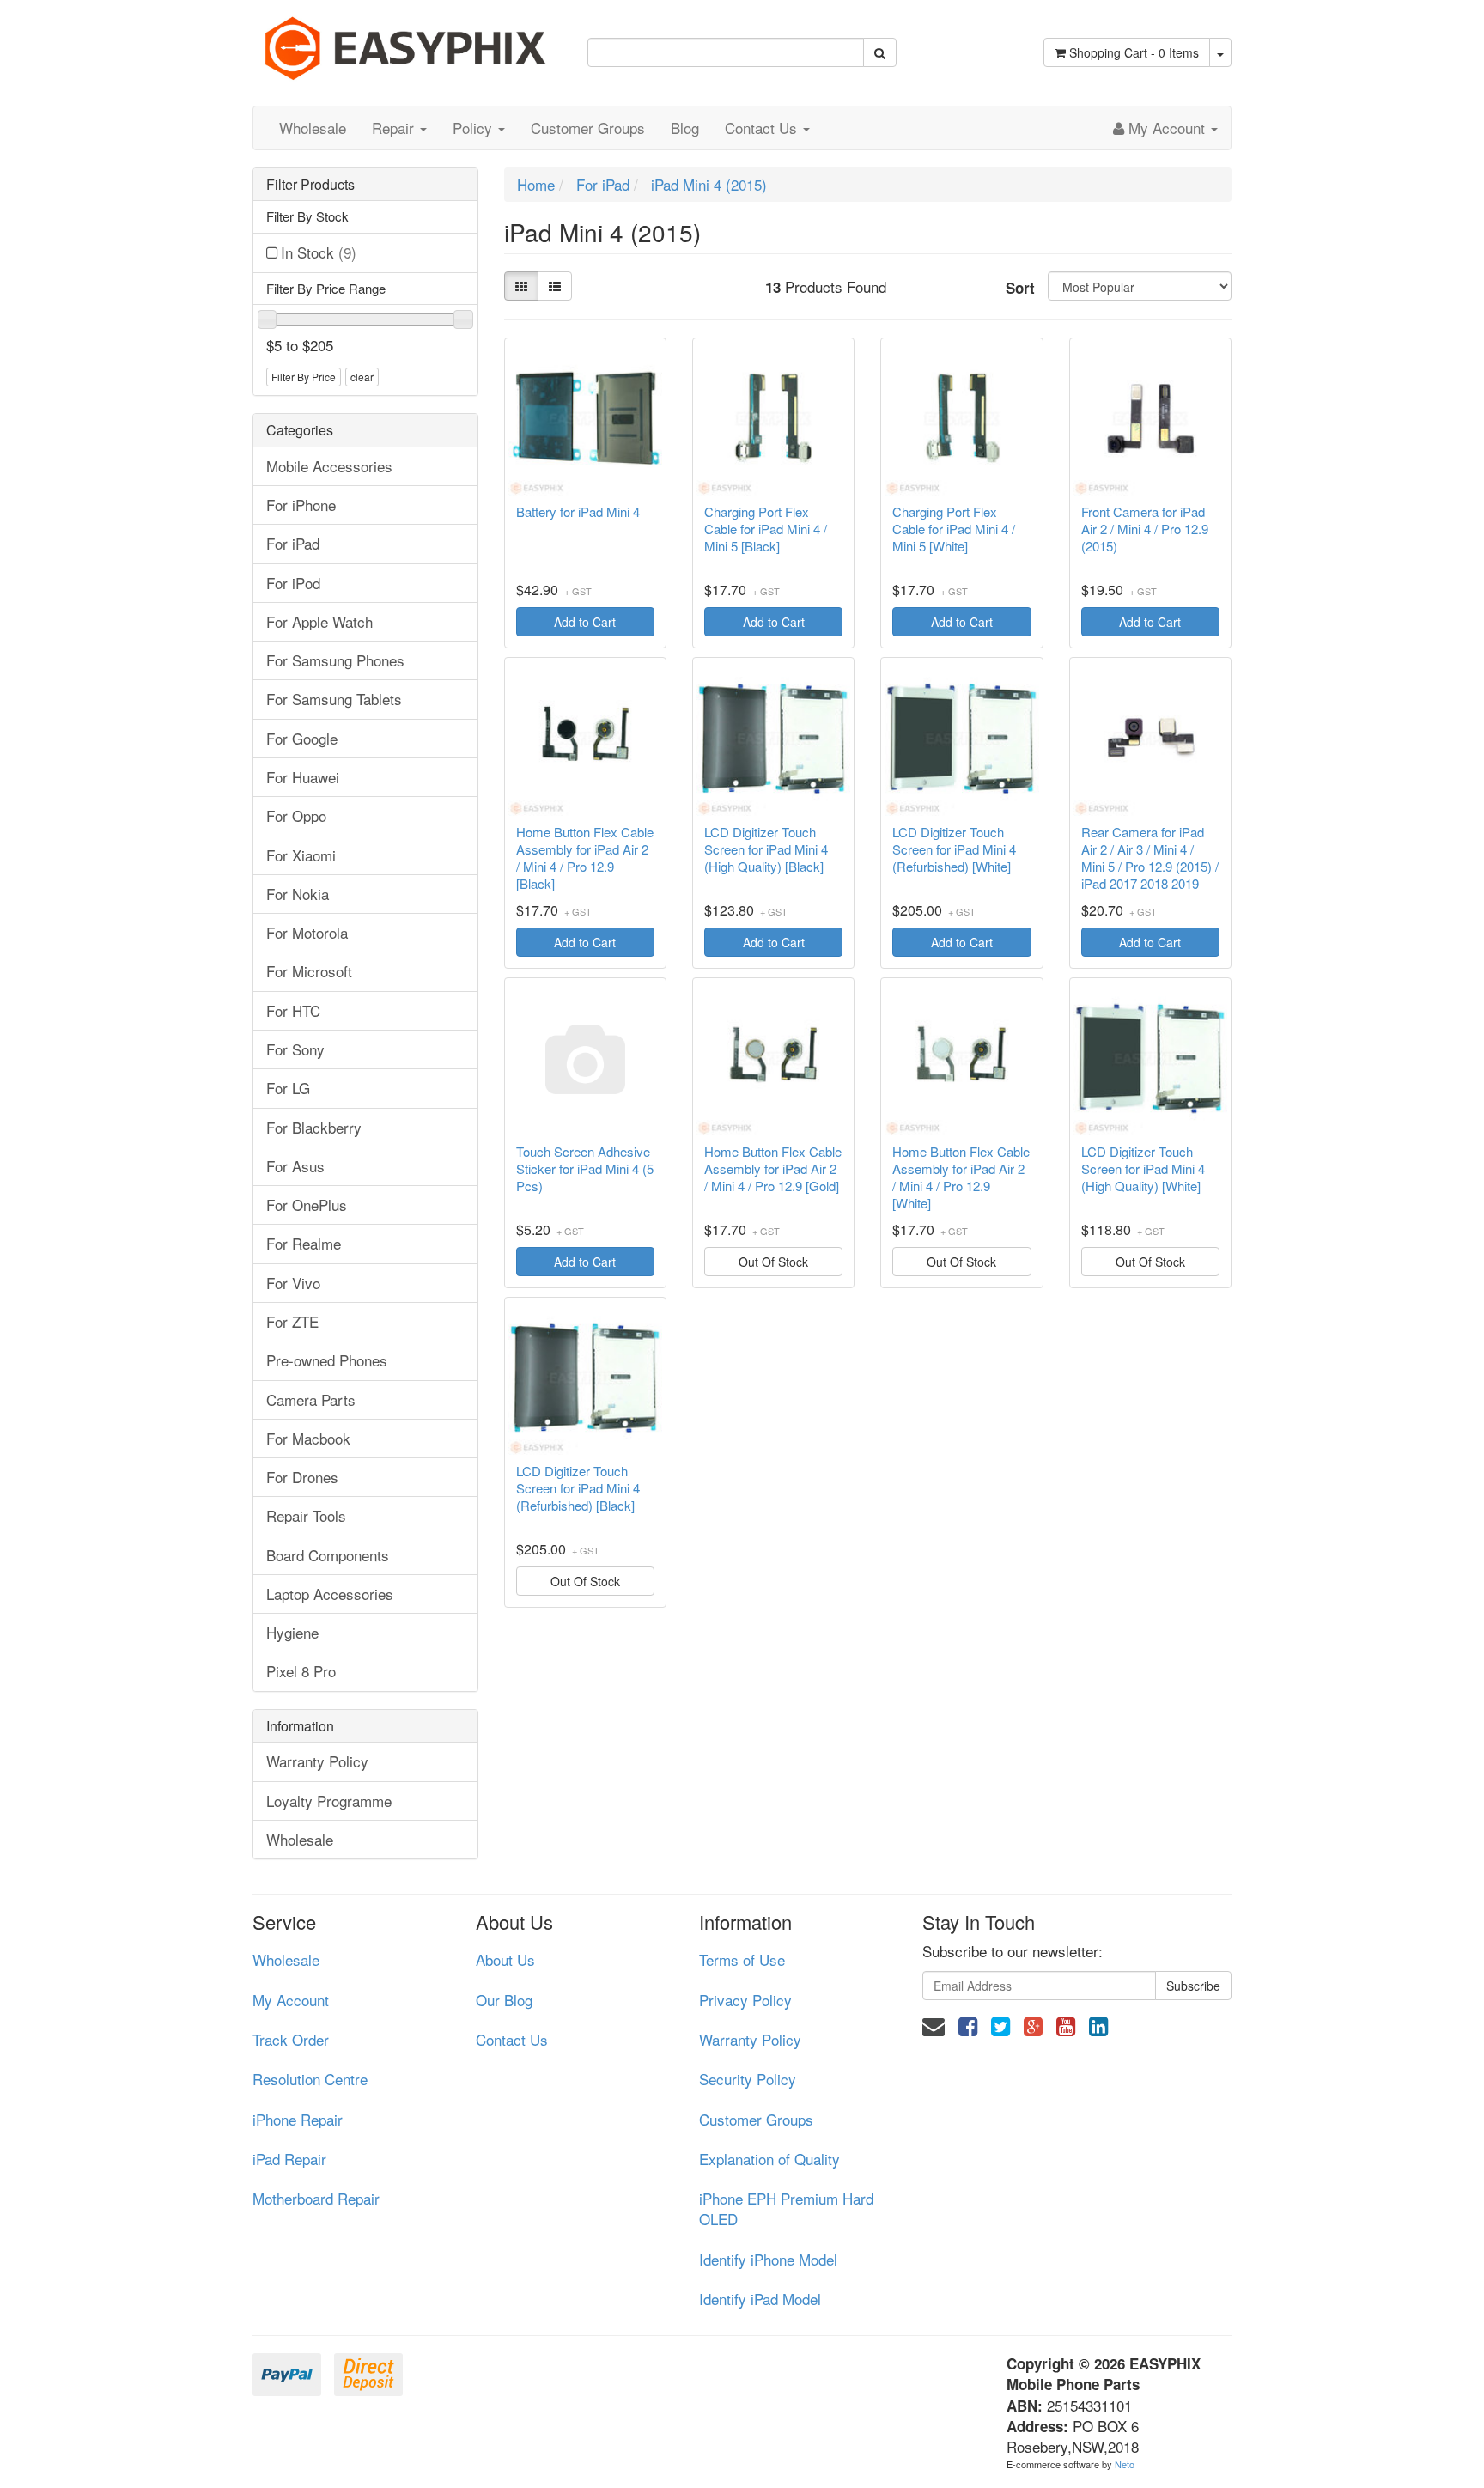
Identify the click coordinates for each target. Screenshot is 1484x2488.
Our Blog (504, 2000)
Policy (474, 128)
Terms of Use (742, 1959)
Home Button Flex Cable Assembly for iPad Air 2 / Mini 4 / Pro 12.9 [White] (961, 1177)
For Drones (302, 1477)
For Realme (304, 1243)
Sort (1020, 288)
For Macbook (308, 1438)
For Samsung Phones (335, 660)
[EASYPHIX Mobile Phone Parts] (407, 42)
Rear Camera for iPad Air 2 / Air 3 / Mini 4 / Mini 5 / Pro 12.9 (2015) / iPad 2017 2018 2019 (1150, 858)
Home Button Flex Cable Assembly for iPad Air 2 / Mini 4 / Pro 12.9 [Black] (585, 858)
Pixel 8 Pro (301, 1671)
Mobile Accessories (329, 466)
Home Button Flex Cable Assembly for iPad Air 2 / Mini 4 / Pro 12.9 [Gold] (773, 1169)
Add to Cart (585, 622)
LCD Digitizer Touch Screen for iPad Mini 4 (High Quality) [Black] (766, 849)
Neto (1125, 2464)
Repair (395, 128)
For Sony (295, 1049)
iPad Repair (289, 2159)
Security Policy (748, 2079)
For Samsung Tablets (334, 699)
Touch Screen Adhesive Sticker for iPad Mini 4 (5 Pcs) (585, 1169)
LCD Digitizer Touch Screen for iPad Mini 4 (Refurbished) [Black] (578, 1488)
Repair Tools (306, 1515)
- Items (1134, 52)
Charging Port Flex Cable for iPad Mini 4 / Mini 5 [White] (954, 529)
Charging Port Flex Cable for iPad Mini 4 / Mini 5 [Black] (766, 529)
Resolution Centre (310, 2079)
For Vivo (293, 1283)
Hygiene (292, 1632)
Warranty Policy (317, 1761)
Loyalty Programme (329, 1801)
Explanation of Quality (769, 2159)
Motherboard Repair (316, 2198)
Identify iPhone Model (768, 2259)
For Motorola (307, 932)
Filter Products (310, 185)
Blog (685, 128)
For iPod (293, 583)
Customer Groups (588, 128)
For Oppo (296, 815)
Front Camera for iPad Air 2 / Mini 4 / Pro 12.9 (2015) (1145, 529)
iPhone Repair (298, 2119)
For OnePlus (307, 1204)
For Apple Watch (319, 621)
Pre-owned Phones (327, 1360)
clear (362, 377)
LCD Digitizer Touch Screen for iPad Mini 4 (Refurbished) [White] (954, 849)
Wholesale (313, 128)
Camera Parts (311, 1399)
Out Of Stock (773, 1262)
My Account (291, 2000)
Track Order (291, 2039)
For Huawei (303, 777)
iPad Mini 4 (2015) (709, 184)
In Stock (319, 252)
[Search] (880, 52)
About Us (505, 1959)
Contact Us (763, 128)
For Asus (295, 1166)
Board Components (328, 1555)
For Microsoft (309, 971)
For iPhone (301, 505)
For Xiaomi (301, 855)
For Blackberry (314, 1127)
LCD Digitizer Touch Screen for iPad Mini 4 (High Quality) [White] (1143, 1169)
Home (536, 184)
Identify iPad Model (760, 2299)
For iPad (293, 543)
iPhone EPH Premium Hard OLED (786, 2208)
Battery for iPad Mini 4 (578, 512)
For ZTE (292, 1321)
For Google (302, 738)
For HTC (293, 1010)
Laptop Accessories (330, 1594)
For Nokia (298, 894)
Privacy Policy (745, 2000)
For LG (288, 1088)
